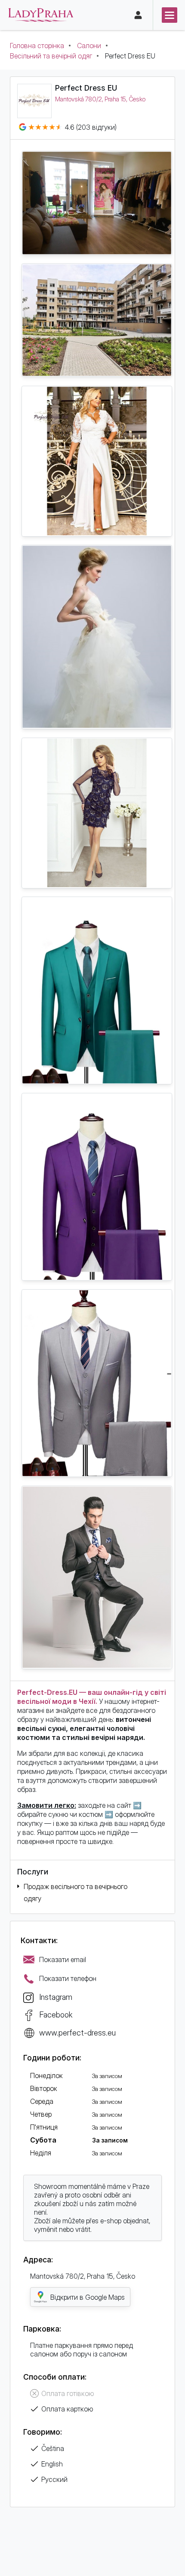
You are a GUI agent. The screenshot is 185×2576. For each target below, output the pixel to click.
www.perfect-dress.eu (77, 2033)
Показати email (63, 1959)
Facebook (56, 2014)
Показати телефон (68, 1978)
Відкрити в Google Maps (88, 2297)
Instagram (56, 1997)
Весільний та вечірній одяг (51, 56)
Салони (89, 46)
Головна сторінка (37, 46)
